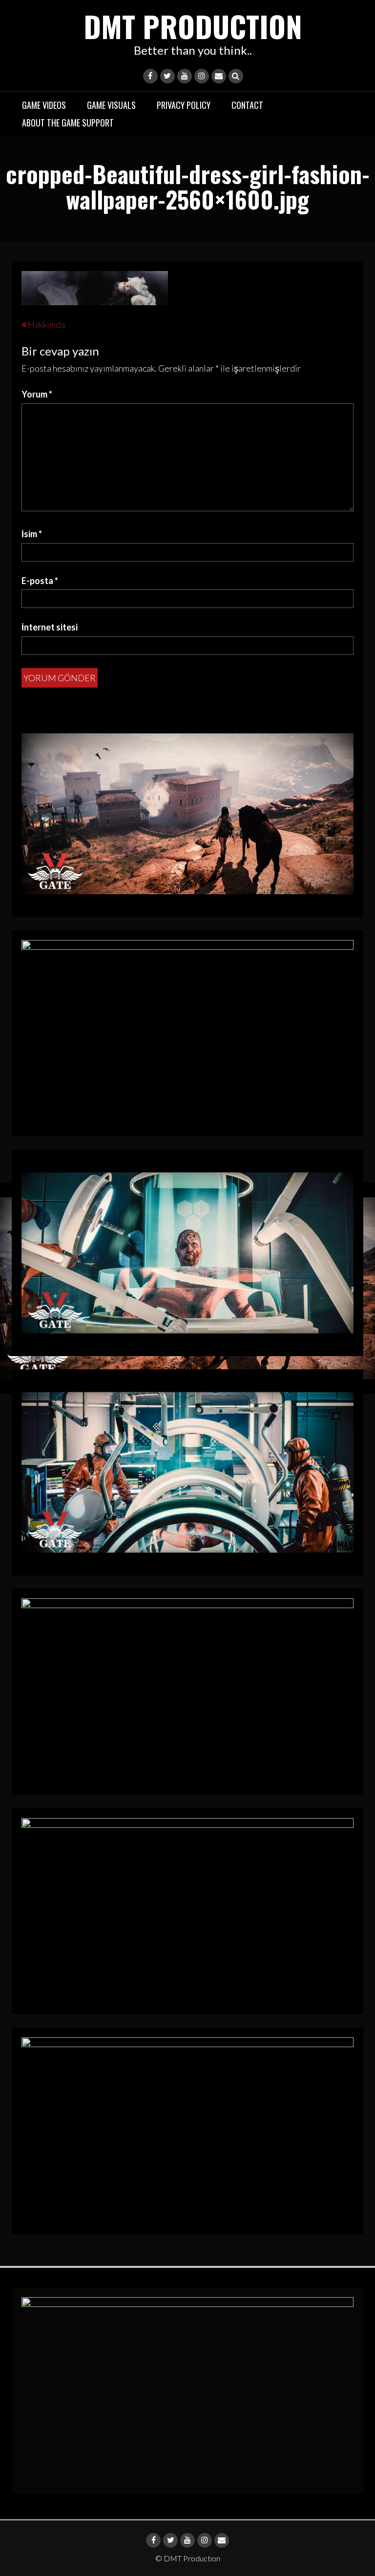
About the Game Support (68, 123)
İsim (32, 534)
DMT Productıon (193, 26)
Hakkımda (46, 324)
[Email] (219, 76)
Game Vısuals (111, 105)
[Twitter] (167, 76)
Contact (247, 105)
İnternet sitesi (50, 627)
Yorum (37, 394)
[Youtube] (185, 76)
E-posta (40, 581)
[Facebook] (150, 76)
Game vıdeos (44, 105)
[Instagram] (202, 76)
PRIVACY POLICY (184, 105)
